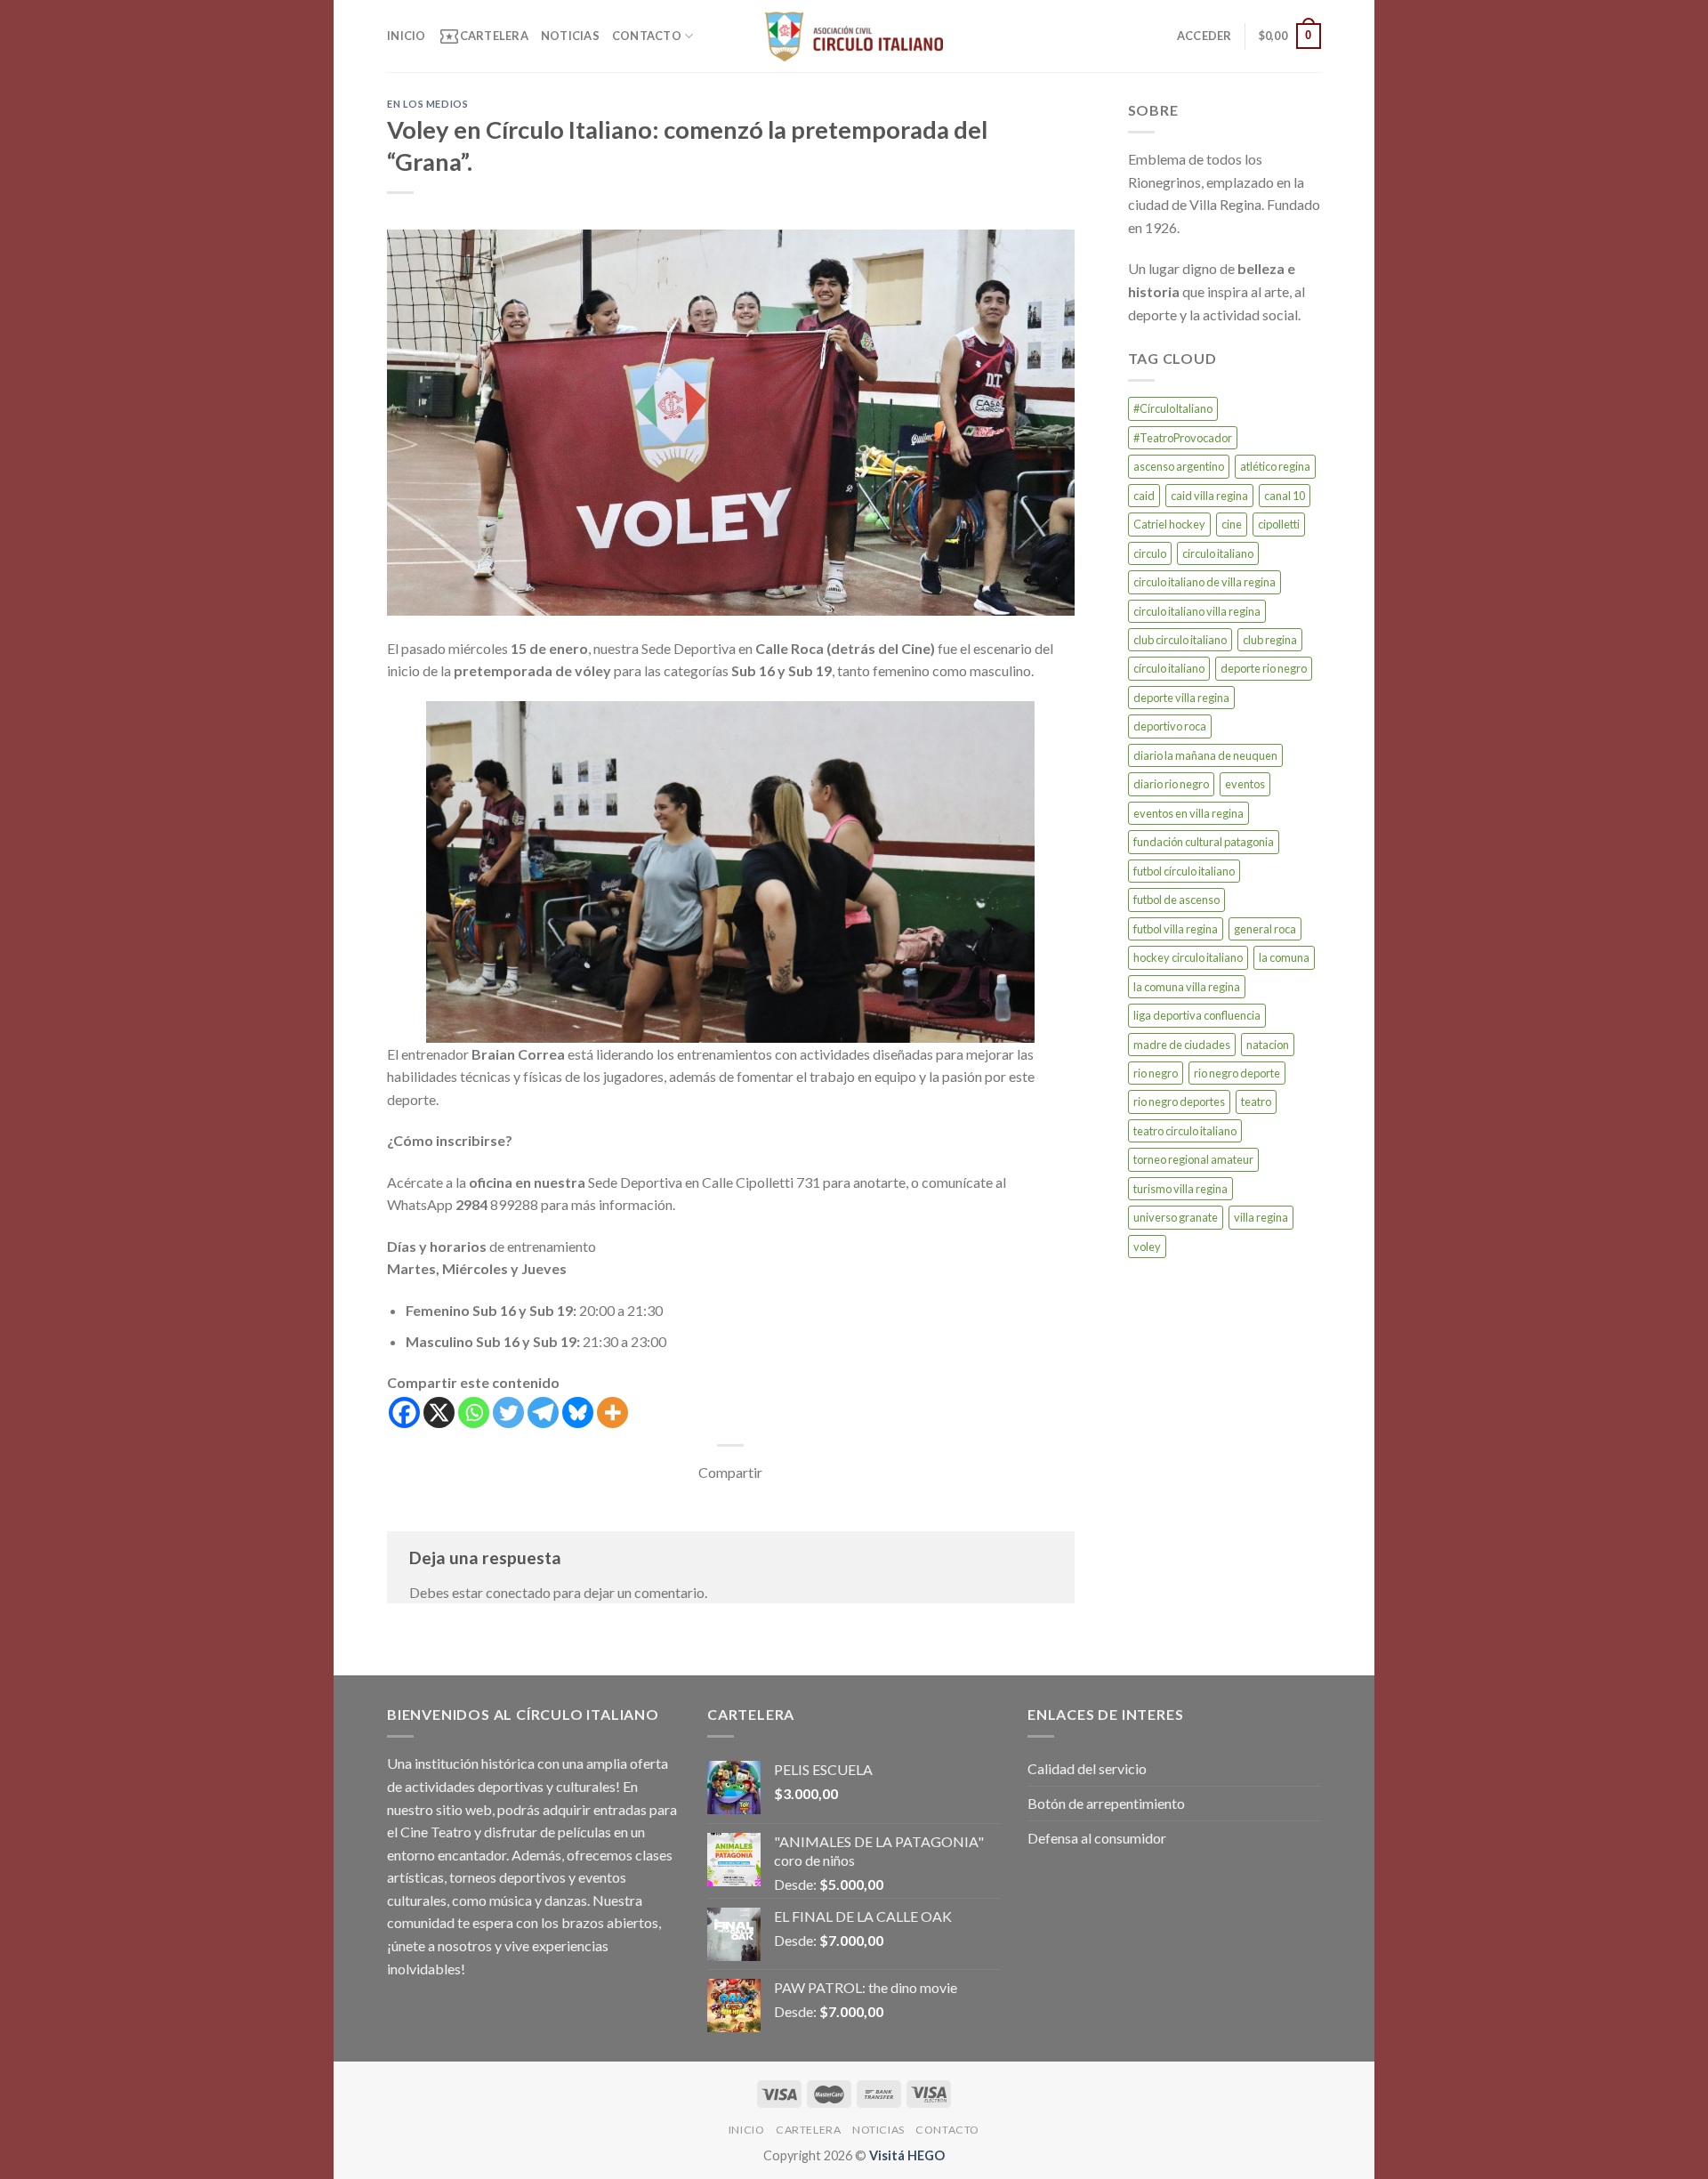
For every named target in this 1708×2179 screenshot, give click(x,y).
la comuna (1284, 957)
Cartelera (483, 36)
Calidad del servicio (1087, 1768)
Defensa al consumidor (1097, 1838)
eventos (1245, 784)
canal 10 (1285, 496)
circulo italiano (1218, 553)
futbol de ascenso (1176, 900)
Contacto (647, 36)
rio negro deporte (1237, 1073)
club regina (1270, 640)
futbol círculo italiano (1184, 871)
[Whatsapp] (474, 1412)
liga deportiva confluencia (1197, 1015)
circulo (1150, 553)
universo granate (1176, 1217)
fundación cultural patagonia (1204, 842)
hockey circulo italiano (1188, 957)
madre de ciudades (1182, 1045)
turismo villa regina (1180, 1189)
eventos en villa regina (1188, 813)
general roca (1265, 929)
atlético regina (1275, 466)
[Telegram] (543, 1412)
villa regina (1261, 1217)
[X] (439, 1412)
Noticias (570, 36)
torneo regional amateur (1193, 1159)
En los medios (427, 104)
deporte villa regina (1181, 698)
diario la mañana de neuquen (1205, 755)
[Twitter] (508, 1412)
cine (1232, 524)
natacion (1268, 1045)
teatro (1256, 1102)
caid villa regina (1209, 496)
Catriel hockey (1169, 524)
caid (1144, 496)
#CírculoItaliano (1173, 408)
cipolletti (1279, 524)
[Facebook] (404, 1412)
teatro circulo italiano (1185, 1131)
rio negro (1156, 1073)
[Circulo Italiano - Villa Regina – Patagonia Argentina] (854, 36)
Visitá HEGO (907, 2155)
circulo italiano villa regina (1197, 611)
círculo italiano (1169, 668)
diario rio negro (1171, 784)
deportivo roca (1170, 726)
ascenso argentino (1179, 466)
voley (1147, 1247)
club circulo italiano (1180, 640)
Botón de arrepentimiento (1106, 1803)
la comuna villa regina (1187, 987)
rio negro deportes (1179, 1102)
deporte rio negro (1264, 668)
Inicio (407, 36)
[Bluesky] (578, 1412)
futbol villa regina (1176, 929)
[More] (612, 1412)
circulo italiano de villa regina (1204, 582)
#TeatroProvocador (1183, 438)
